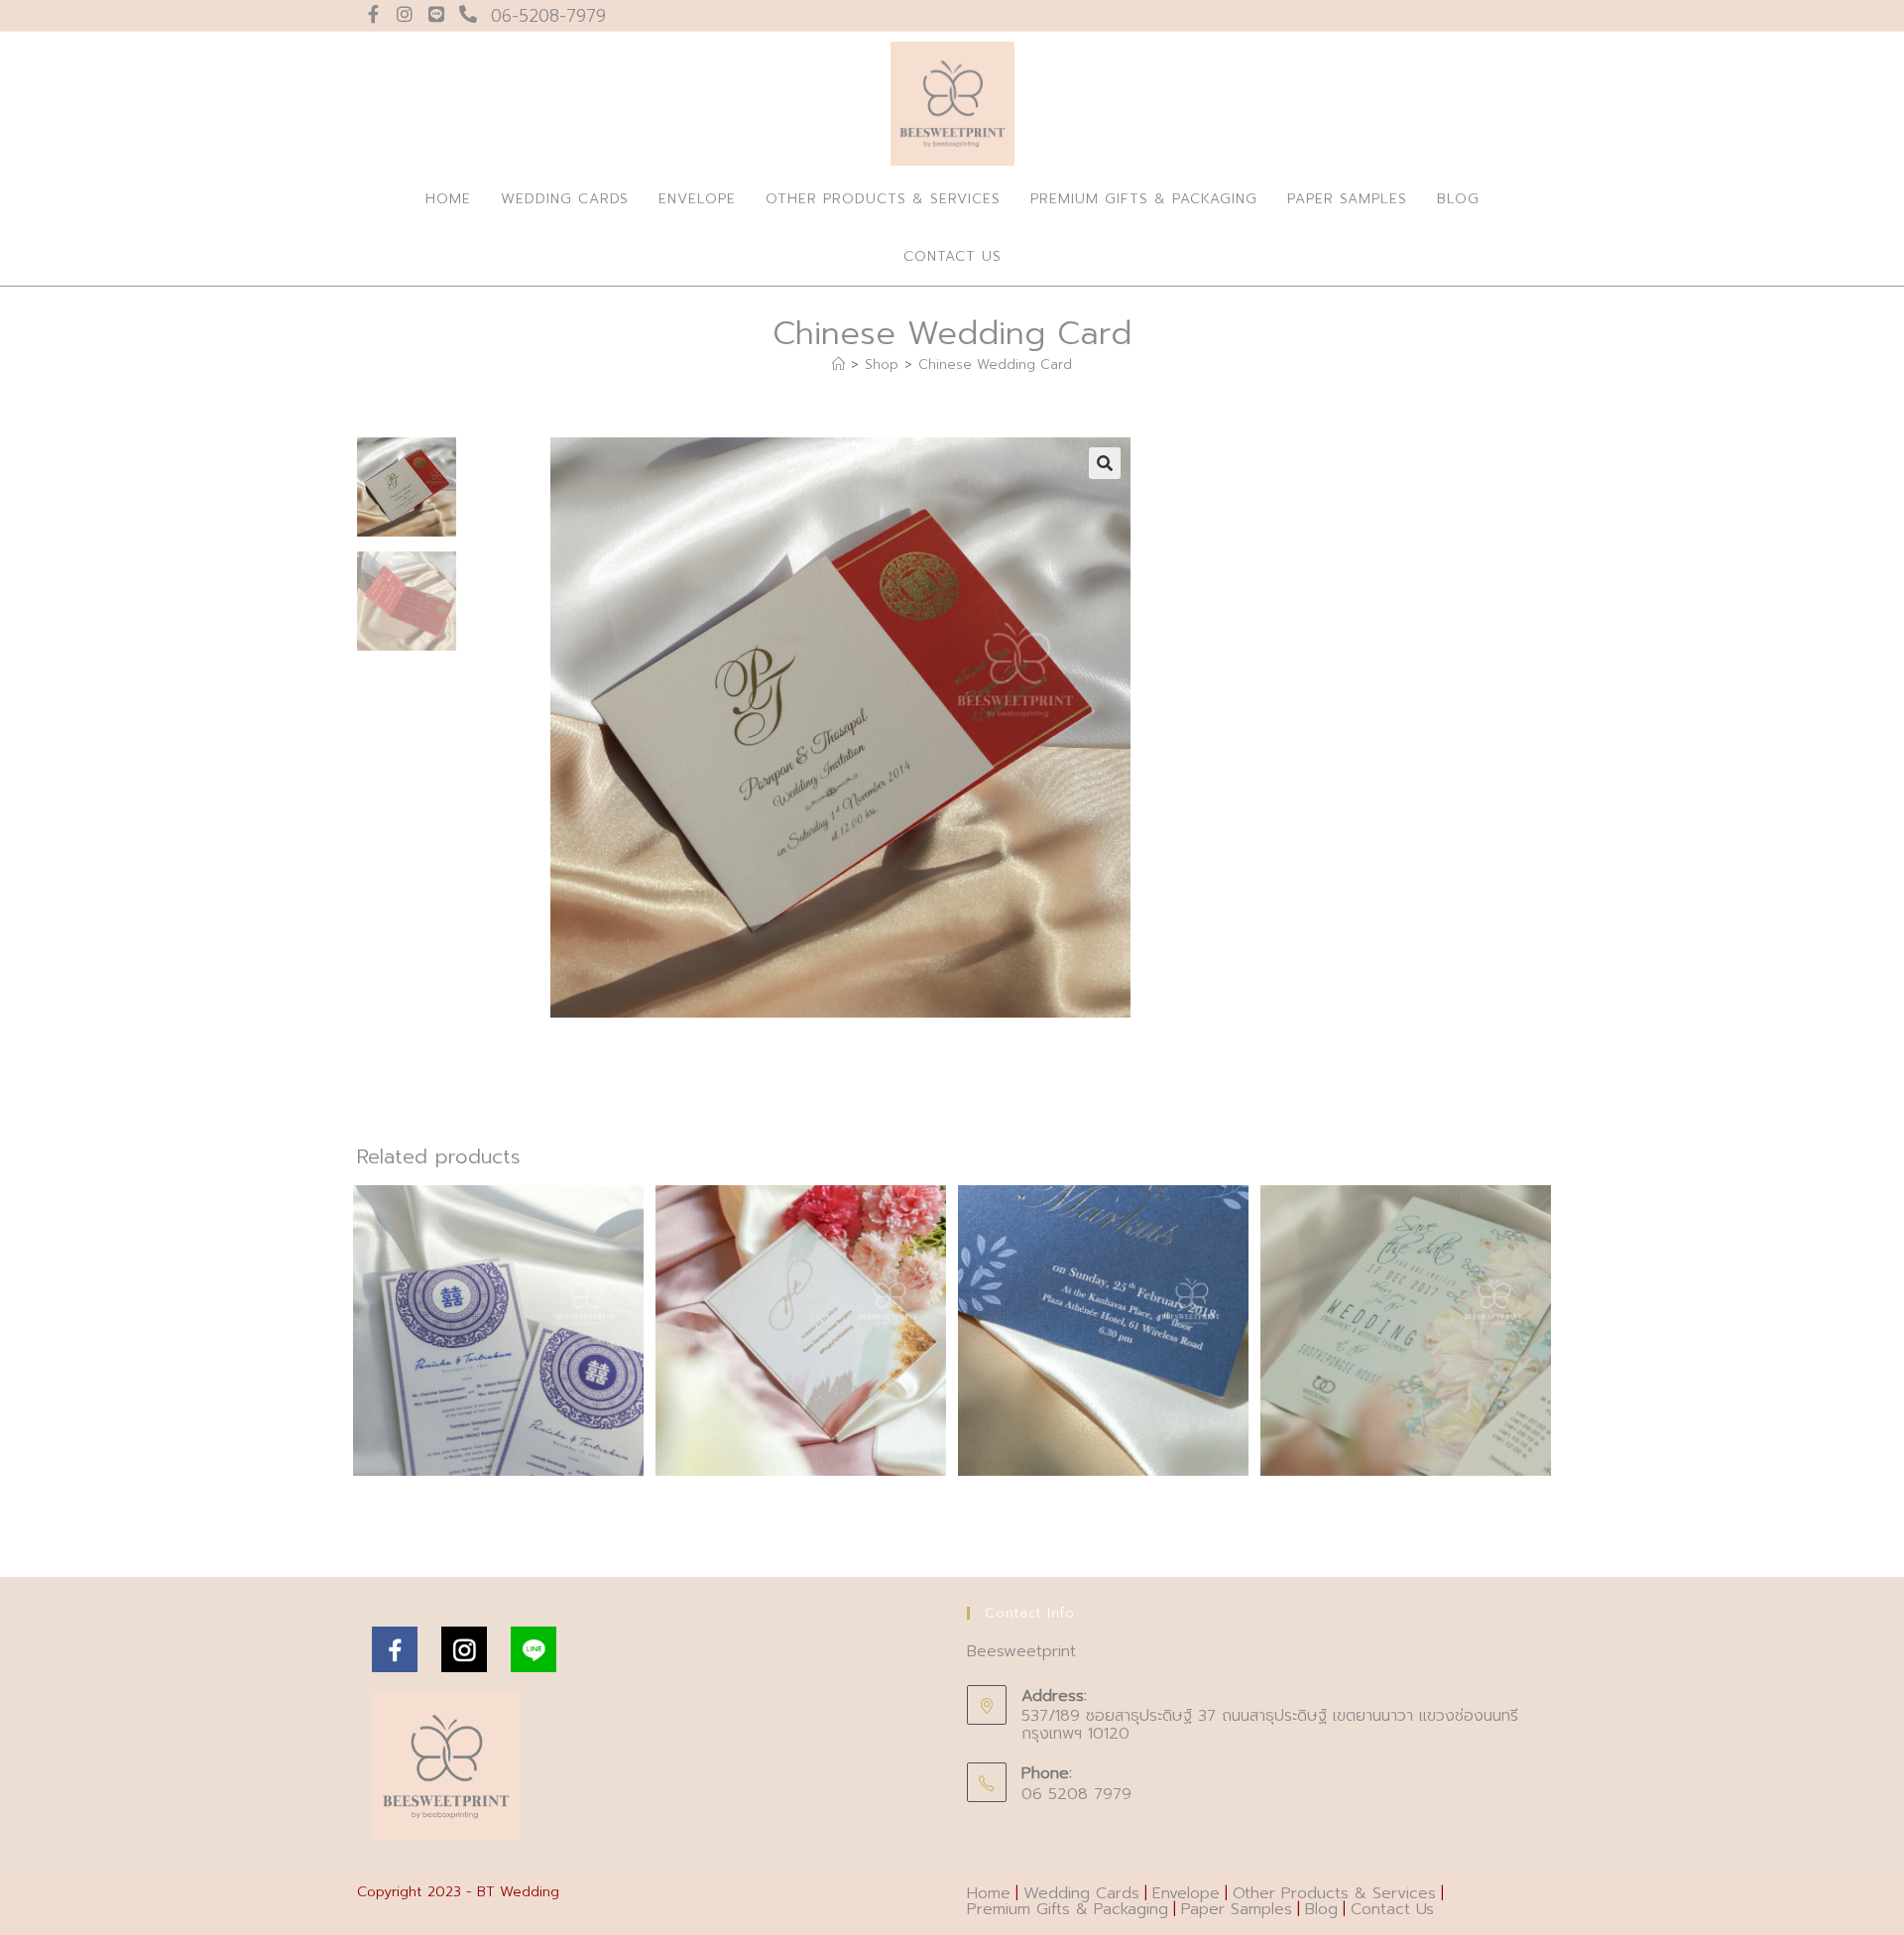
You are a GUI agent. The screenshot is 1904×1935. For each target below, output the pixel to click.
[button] (1105, 463)
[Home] (838, 364)
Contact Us (1392, 1909)
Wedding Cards (1081, 1893)
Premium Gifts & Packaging (1068, 1909)
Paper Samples (1237, 1909)
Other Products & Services (1334, 1893)
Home (989, 1893)
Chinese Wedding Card (995, 364)
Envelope (1186, 1893)
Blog (1321, 1909)
